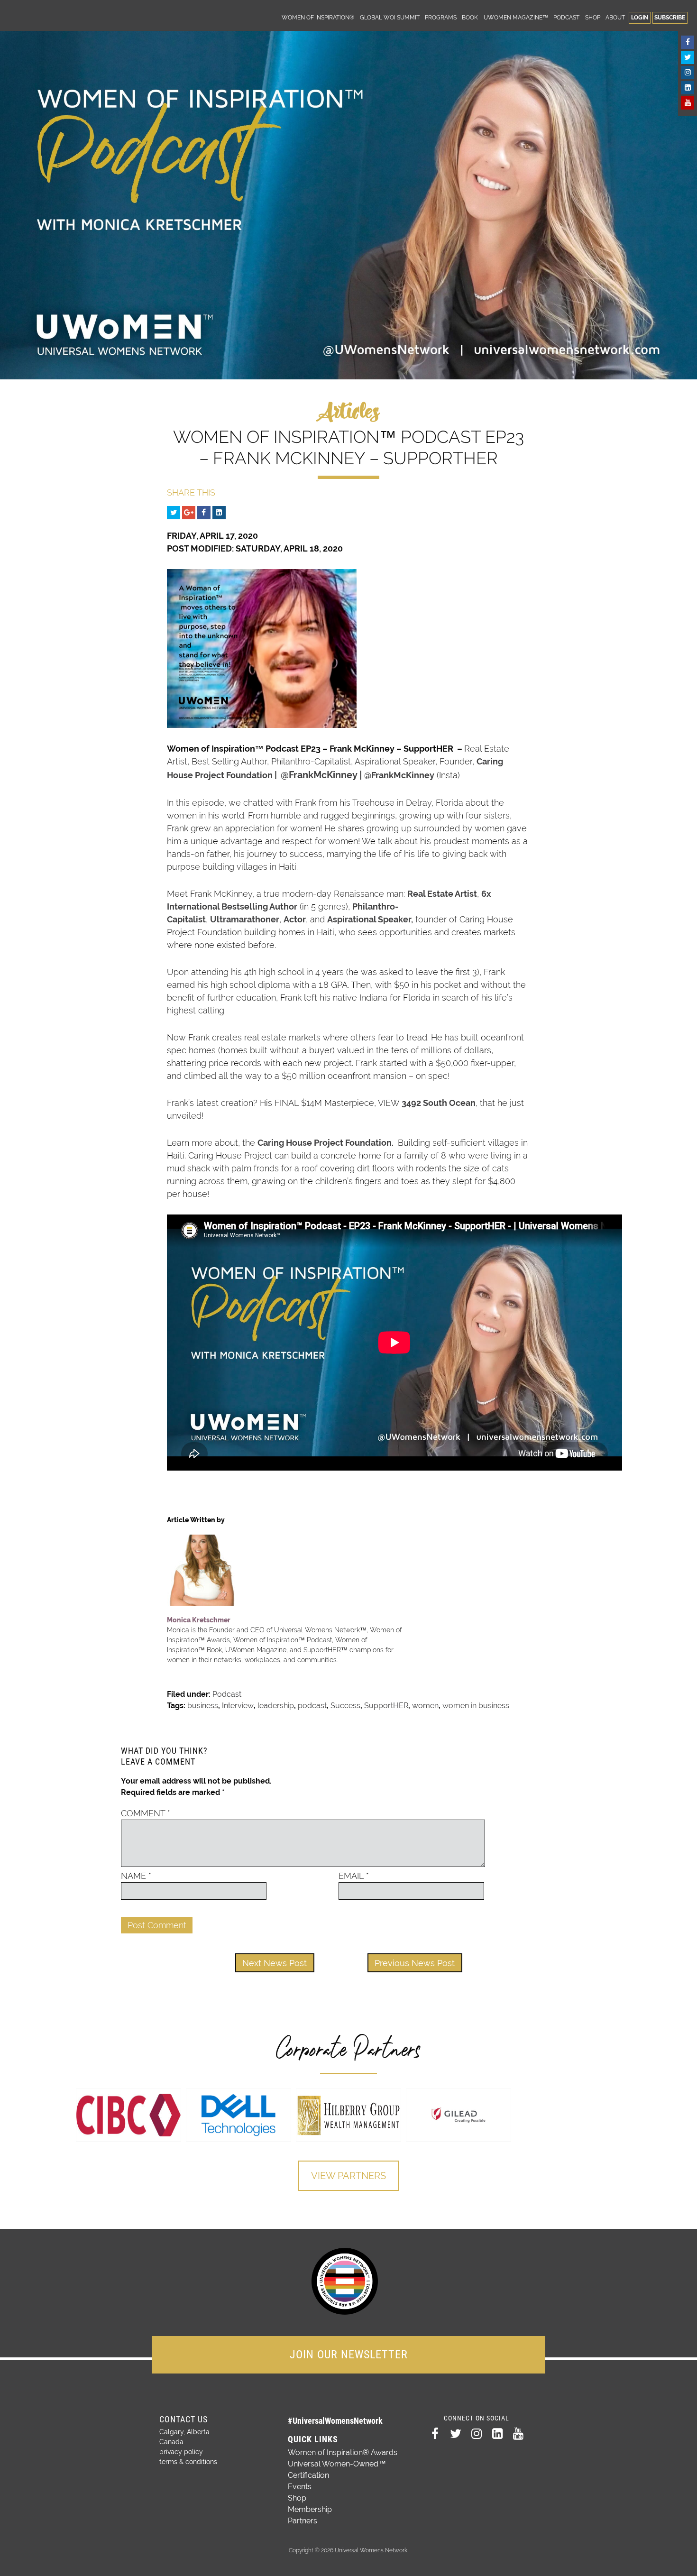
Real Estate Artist (442, 894)
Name (136, 1876)
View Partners (348, 2176)
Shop (593, 17)
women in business (476, 1706)
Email (354, 1876)
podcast (312, 1706)
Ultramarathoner (245, 919)
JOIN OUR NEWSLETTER (349, 2355)
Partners (303, 2521)
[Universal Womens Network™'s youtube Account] (688, 103)
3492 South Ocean (439, 1103)
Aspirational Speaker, (370, 919)
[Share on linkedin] (219, 513)
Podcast (566, 17)
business (203, 1706)
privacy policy (181, 2452)
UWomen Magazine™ (516, 17)
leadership (276, 1706)
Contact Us (183, 2419)
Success (345, 1706)
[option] (128, 2115)
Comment (146, 1813)
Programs (441, 17)
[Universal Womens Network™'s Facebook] (688, 42)
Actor (295, 919)
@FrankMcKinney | (322, 775)
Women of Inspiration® (318, 17)
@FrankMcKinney (399, 775)
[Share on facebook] (204, 513)
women (425, 1706)
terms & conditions (188, 2462)
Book (470, 17)
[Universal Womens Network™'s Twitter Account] (688, 57)
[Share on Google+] (189, 513)
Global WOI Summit (390, 17)
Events (300, 2487)
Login (640, 17)
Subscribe (670, 17)
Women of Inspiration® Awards (343, 2452)
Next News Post (275, 1963)
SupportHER (386, 1706)
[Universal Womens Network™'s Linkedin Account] (688, 88)
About (615, 17)
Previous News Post (415, 1963)
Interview (238, 1706)
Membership (310, 2509)
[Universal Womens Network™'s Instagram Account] (688, 73)
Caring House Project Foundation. (326, 1143)
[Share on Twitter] (174, 513)
